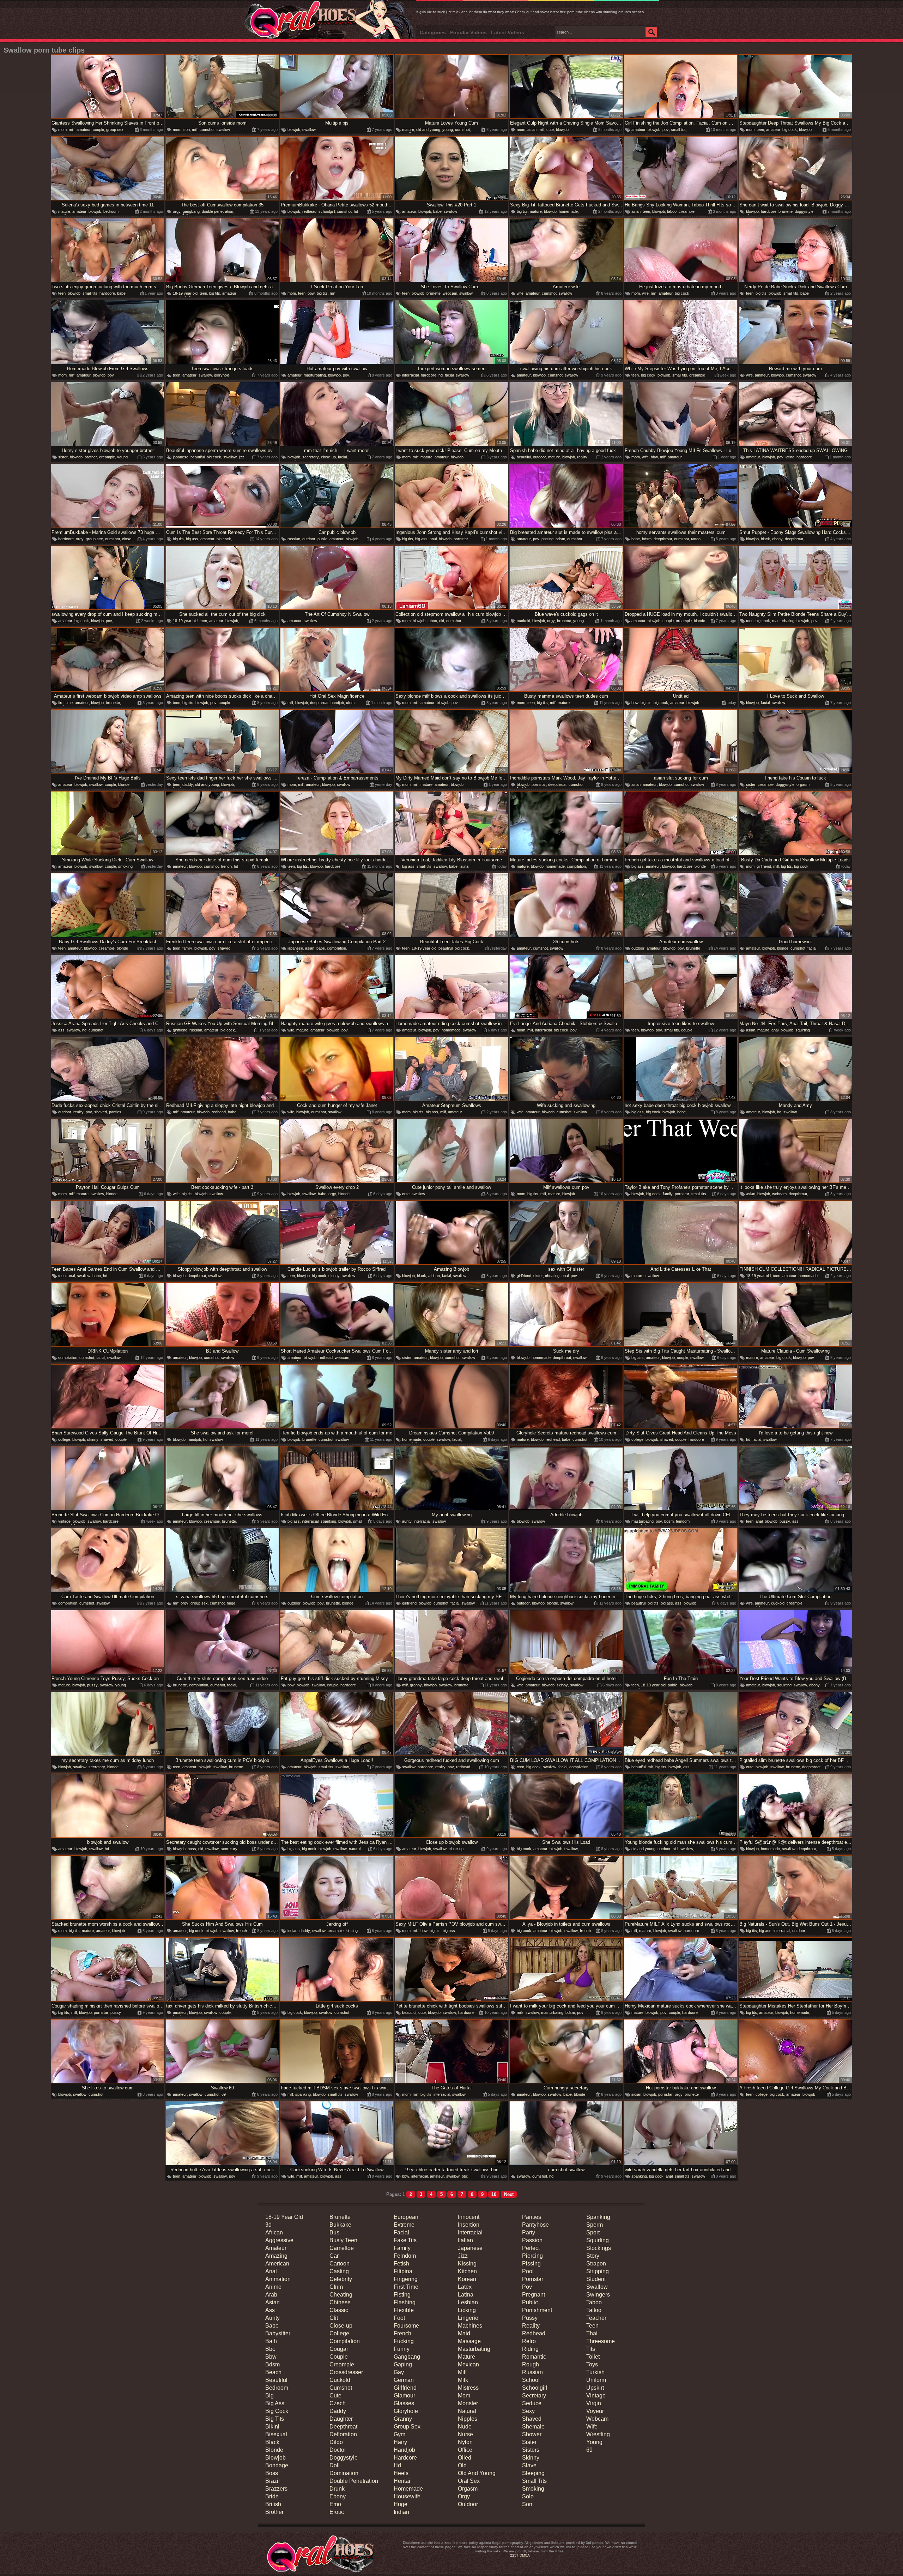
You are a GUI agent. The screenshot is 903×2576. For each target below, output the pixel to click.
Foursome (406, 2326)
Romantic (534, 2357)
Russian (532, 2372)
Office (465, 2450)
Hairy (400, 2442)
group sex (115, 130)
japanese (181, 457)
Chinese (340, 2302)
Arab (271, 2295)
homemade (568, 211)
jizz (242, 457)
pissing (547, 539)
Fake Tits (405, 2240)
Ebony (338, 2496)
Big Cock (277, 2411)
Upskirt (595, 2388)
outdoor (540, 457)
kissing (352, 1931)
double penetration (217, 211)
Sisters (531, 2450)
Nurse (465, 2434)
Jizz (463, 2256)
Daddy (338, 2411)
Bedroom (277, 2388)
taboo (672, 211)
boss (192, 1849)
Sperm (595, 2225)
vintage (64, 1521)
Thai (592, 2333)
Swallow (597, 2287)
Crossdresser (346, 2372)
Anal (271, 2271)
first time (65, 703)
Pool (528, 2271)
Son (527, 2504)
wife (520, 293)
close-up (328, 457)
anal (433, 539)
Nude (465, 2427)
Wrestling (598, 2434)
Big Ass (275, 2403)
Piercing (532, 2256)
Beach (273, 2372)
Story (593, 2256)
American (277, 2264)
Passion (532, 2240)
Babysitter (278, 2333)
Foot (399, 2318)
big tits (522, 211)
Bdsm (272, 2364)
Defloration (343, 2434)
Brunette (340, 2217)
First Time (406, 2287)
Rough (531, 2364)
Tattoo (594, 2310)
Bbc (270, 2349)
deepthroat (663, 539)
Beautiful (276, 2380)
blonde (699, 621)
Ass (270, 2310)
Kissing (467, 2264)
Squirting (598, 2240)
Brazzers (276, 2489)
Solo (528, 2496)
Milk (463, 2380)
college (64, 1439)
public (322, 539)
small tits (678, 130)
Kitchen (467, 2271)
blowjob (294, 130)
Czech (338, 2403)
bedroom (111, 211)
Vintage (596, 2396)
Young (594, 2442)
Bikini (272, 2427)
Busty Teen (343, 2240)
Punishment (537, 2310)
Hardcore (405, 2458)
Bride (272, 2496)
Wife (592, 2427)
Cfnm (336, 2287)
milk (520, 2012)
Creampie (342, 2364)
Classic (339, 2310)
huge (231, 1603)
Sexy (528, 2411)
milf (72, 130)
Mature (466, 2357)
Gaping (403, 2364)
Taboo (594, 2302)
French (402, 2333)
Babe (272, 2326)
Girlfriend (405, 2388)
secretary (311, 457)
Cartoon (340, 2264)
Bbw (271, 2357)
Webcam (597, 2419)
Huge (401, 2504)
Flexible (404, 2310)
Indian (401, 2512)
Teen (592, 2326)
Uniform (596, 2380)
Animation (278, 2279)
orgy (177, 211)
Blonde (274, 2450)
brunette (786, 211)
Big (269, 2396)
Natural (467, 2411)
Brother (274, 2512)
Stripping (598, 2271)
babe (437, 211)
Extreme (404, 2225)
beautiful (198, 457)
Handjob (404, 2450)
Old (462, 2465)
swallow (223, 130)
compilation (576, 866)
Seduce (532, 2403)
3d (268, 2225)
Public (530, 2302)
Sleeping (533, 2473)
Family (402, 2248)
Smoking (533, 2489)
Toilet (593, 2357)
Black (272, 2442)
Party (529, 2232)
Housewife (407, 2496)
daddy (188, 784)
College (339, 2333)
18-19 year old (185, 293)
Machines (470, 2326)
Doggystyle (344, 2458)
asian (532, 130)
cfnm (350, 703)
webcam (450, 293)
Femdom (405, 2256)
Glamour (404, 2396)
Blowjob (275, 2458)
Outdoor (468, 2504)
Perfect (531, 2248)
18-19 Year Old (284, 2217)
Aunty (272, 2318)
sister (63, 457)
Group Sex (407, 2427)
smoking (125, 866)
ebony (777, 539)
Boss (272, 2473)
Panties (532, 2217)
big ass (192, 539)
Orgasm (468, 2489)
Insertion (469, 2225)
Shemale (533, 2427)
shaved (224, 948)
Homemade (408, 2489)
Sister (529, 2442)
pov (666, 130)
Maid (464, 2333)
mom (62, 130)
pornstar (461, 539)
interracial (410, 375)
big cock (790, 130)
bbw (311, 293)
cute (550, 130)
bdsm (560, 539)
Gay (399, 2372)
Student (596, 2279)
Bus (334, 2232)
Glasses (404, 2403)
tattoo (696, 539)
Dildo (336, 2442)
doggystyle (804, 211)
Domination (344, 2473)
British (273, 2504)
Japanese (470, 2248)
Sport (593, 2232)
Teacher (596, 2318)
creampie (687, 211)
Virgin (594, 2403)
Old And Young (477, 2473)
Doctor (338, 2450)
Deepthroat (343, 2427)
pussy (785, 1521)
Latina (466, 2295)
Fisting (402, 2295)
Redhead (534, 2333)
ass (61, 1030)
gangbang (191, 211)
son (187, 130)
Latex (465, 2287)
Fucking (404, 2341)
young (448, 130)
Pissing (531, 2264)
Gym (399, 2434)
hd (356, 211)
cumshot (207, 130)
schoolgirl (327, 211)
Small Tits (534, 2481)
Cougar (339, 2349)
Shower (532, 2434)
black (765, 539)
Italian (465, 2240)
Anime (273, 2287)
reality (582, 457)
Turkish (595, 2372)
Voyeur (595, 2411)
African (274, 2232)
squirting (803, 1030)
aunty (407, 1521)
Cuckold (340, 2380)
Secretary (534, 2396)
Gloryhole (406, 2411)
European (406, 2217)
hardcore (769, 211)
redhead (309, 211)
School (531, 2380)
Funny (402, 2349)
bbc (465, 2176)
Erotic (337, 2512)
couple (98, 130)
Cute (335, 2396)
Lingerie (468, 2318)
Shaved (532, 2419)
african (434, 1276)
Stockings (599, 2248)
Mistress (468, 2388)
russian (294, 539)
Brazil (272, 2481)
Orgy (464, 2496)
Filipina (403, 2271)
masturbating (315, 375)
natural (355, 1849)
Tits (591, 2349)
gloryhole (222, 375)
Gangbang (407, 2357)
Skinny (531, 2458)
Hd (397, 2465)
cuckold (523, 621)
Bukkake (340, 2225)
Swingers (598, 2295)
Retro (529, 2341)
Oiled (465, 2458)
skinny (334, 1276)
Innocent (469, 2217)
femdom (683, 1521)
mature (408, 130)
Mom (464, 2396)
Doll (335, 2465)
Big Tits (275, 2419)
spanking (328, 1521)
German (404, 2380)
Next (509, 2194)
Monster (468, 2403)
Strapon (596, 2264)
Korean (467, 2279)
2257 (514, 2555)
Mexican (468, 2364)
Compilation (345, 2341)
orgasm (803, 784)
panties (115, 1112)
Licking (467, 2310)
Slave (529, 2465)
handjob (337, 703)
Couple (339, 2357)
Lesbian (468, 2302)
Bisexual (276, 2434)
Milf (462, 2372)
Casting (339, 2271)
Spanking (598, 2217)
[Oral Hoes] (330, 20)
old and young (428, 130)
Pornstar (533, 2279)
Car (334, 2256)
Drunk (337, 2489)
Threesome (601, 2341)
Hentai (402, 2481)
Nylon (465, 2442)
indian (292, 1931)
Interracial (470, 2232)
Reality (531, 2326)
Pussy (530, 2318)
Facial (401, 2232)
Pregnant (534, 2295)
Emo (335, 2504)
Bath (271, 2341)
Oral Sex (469, 2481)
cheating (552, 1276)
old (442, 621)
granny (416, 1685)
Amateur (276, 2248)
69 (224, 2094)
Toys (592, 2364)
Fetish (401, 2264)
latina (790, 457)
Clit (334, 2318)
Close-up (341, 2326)
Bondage (277, 2465)
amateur (84, 130)
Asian (272, 2302)
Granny (403, 2419)
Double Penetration (354, 2481)
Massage (469, 2341)
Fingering (406, 2279)
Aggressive (279, 2240)
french (226, 866)
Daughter (341, 2419)
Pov (527, 2287)
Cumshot (341, 2388)
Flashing (405, 2302)
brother (91, 457)
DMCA (525, 2555)
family (187, 948)
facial (449, 375)
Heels (401, 2473)
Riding (530, 2349)
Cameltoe (342, 2248)
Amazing (276, 2256)
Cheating (341, 2295)
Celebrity (341, 2279)
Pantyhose (535, 2225)
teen (760, 130)
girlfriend (764, 866)
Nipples (468, 2419)
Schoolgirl (535, 2388)
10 (494, 2194)
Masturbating (474, 2349)
